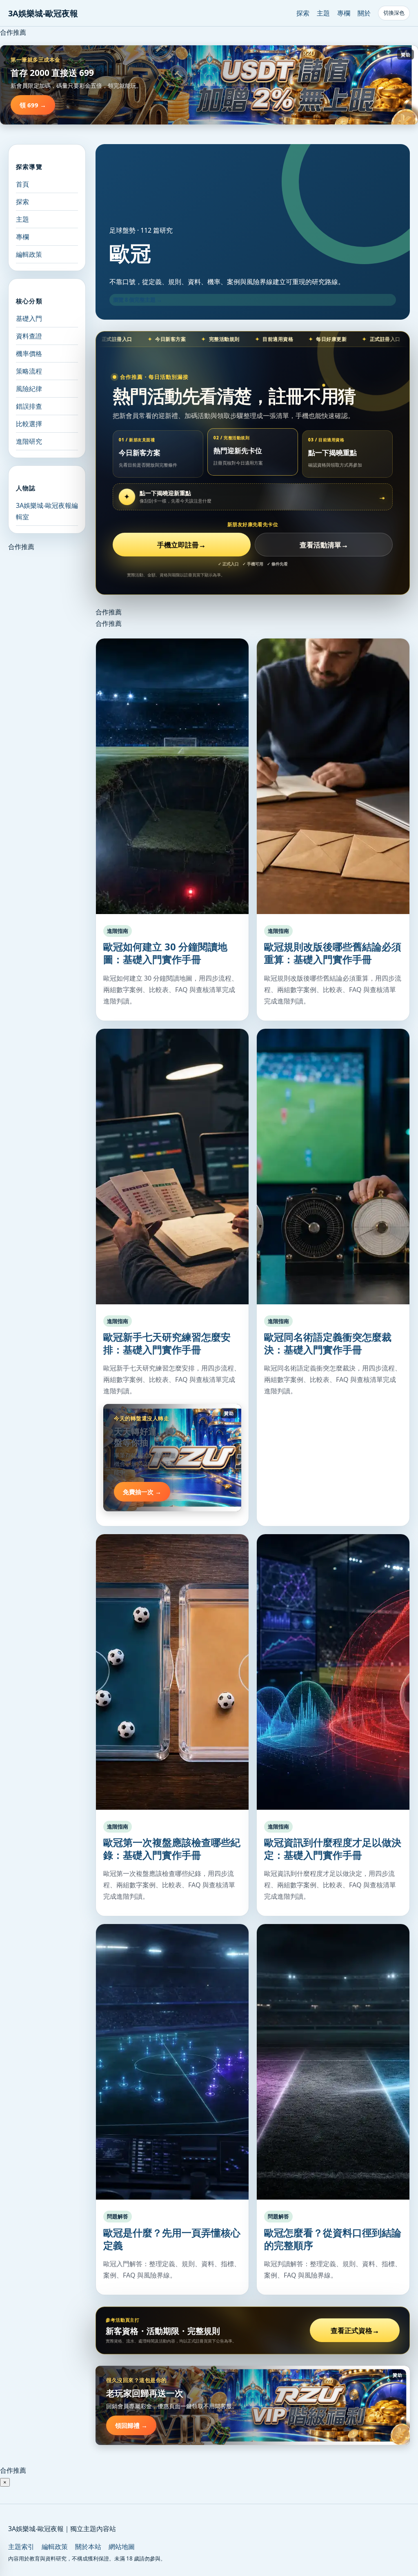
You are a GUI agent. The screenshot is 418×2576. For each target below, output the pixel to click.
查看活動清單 (324, 545)
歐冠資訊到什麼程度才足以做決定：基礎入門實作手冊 (333, 1849)
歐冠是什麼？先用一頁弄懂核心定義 (172, 2239)
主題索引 (21, 2547)
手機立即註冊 (181, 545)
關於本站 (88, 2547)
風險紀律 (29, 389)
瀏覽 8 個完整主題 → (138, 300)
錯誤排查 (29, 406)
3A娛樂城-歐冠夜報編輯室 (47, 511)
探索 (303, 13)
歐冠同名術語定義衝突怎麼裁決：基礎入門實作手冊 (328, 1343)
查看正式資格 (355, 2330)
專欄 (344, 13)
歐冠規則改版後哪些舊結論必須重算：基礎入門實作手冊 (333, 953)
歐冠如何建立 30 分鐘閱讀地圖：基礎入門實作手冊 (165, 953)
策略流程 (29, 371)
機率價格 (29, 354)
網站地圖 (122, 2547)
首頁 (22, 184)
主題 (323, 13)
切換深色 (394, 13)
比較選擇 (29, 424)
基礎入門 (29, 318)
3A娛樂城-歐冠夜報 (43, 13)
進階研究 (29, 441)
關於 (364, 13)
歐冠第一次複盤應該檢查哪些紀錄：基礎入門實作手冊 (172, 1849)
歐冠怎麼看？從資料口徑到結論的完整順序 (333, 2239)
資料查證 (29, 336)
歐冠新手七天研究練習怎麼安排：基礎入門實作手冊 (167, 1343)
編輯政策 (29, 254)
